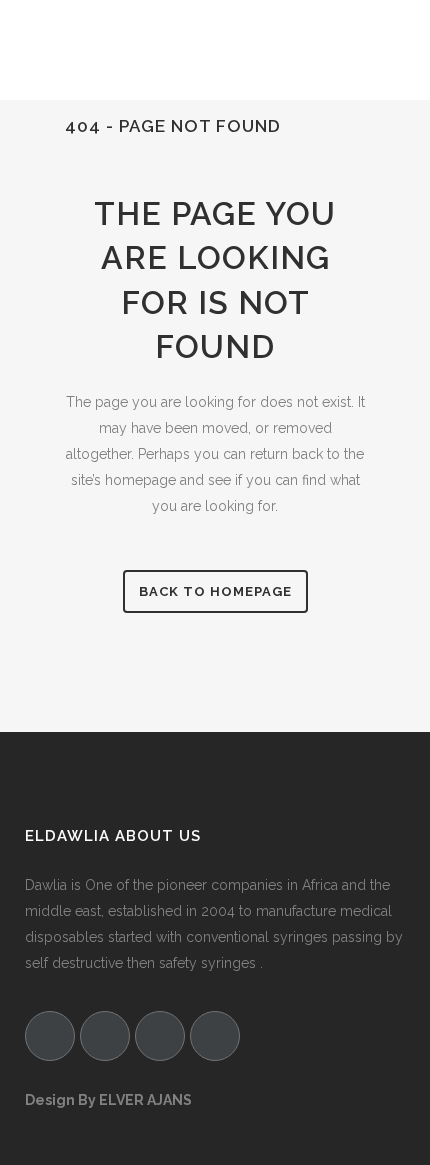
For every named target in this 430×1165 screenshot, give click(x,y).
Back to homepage (215, 591)
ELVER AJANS (145, 1100)
